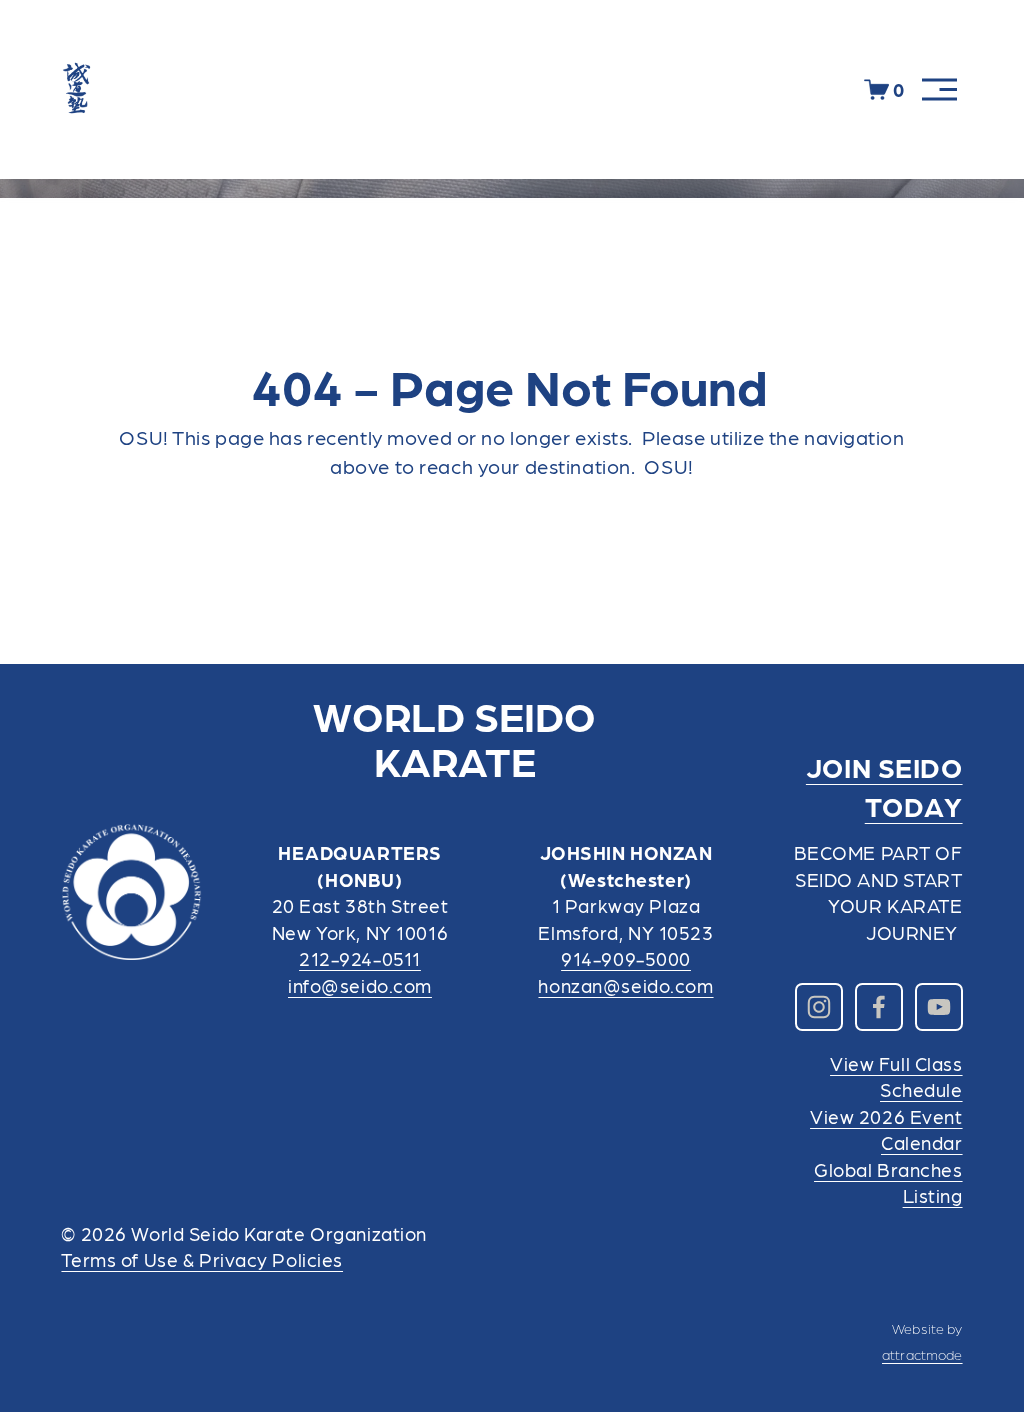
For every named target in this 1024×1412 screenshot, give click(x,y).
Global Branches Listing (888, 1182)
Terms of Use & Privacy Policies (202, 1259)
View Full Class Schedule (896, 1076)
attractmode (922, 1354)
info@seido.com (360, 985)
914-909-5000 (626, 958)
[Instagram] (819, 1007)
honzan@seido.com (625, 985)
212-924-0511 (360, 958)
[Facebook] (879, 1007)
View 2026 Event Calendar (886, 1129)
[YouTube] (939, 1007)
